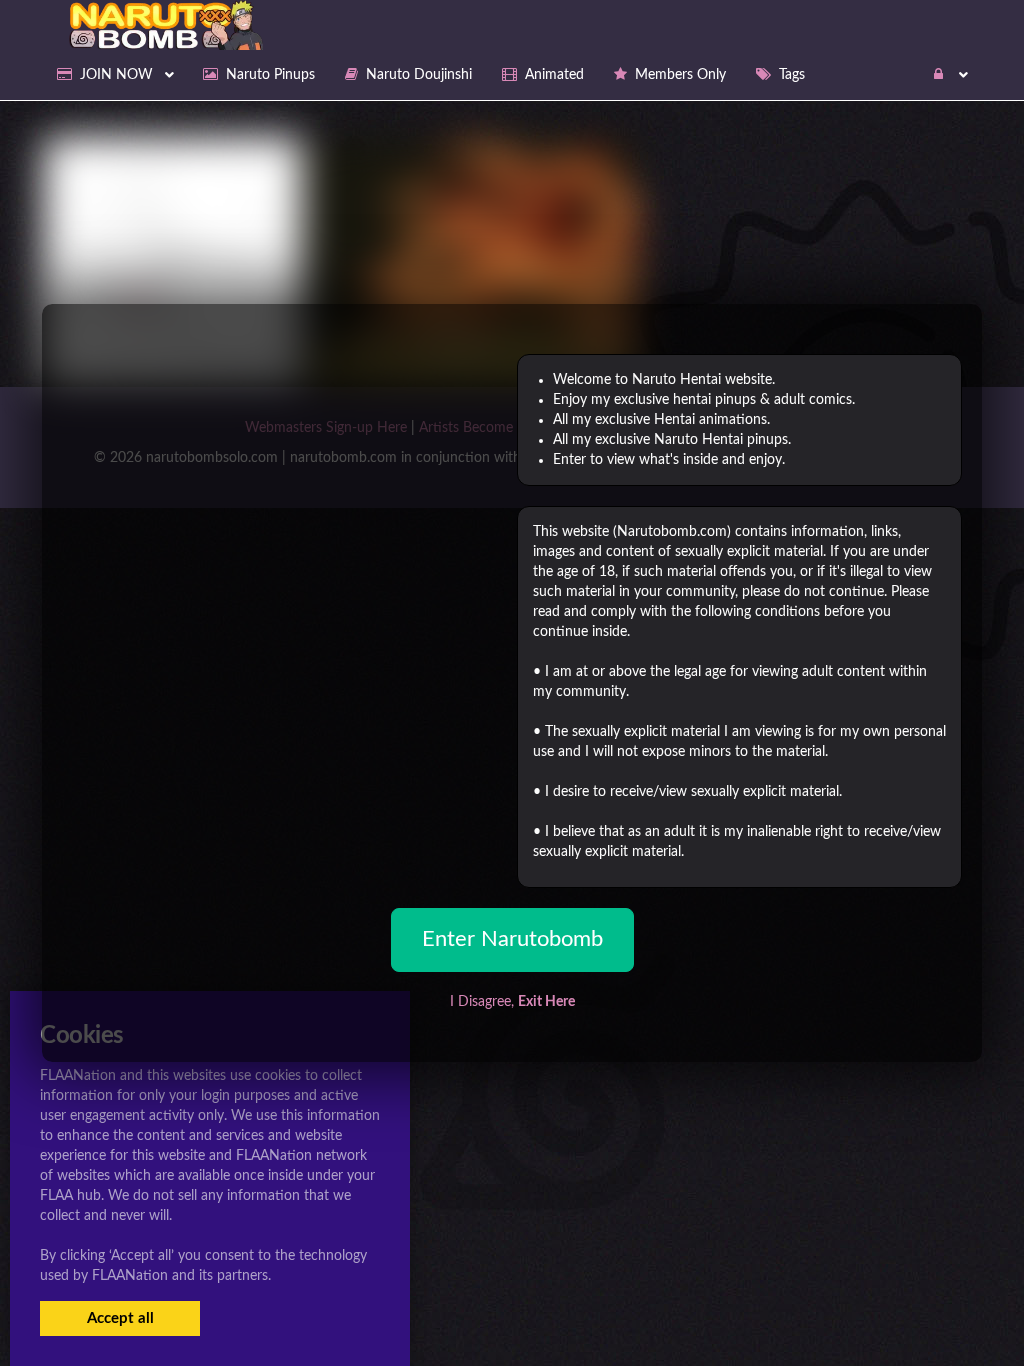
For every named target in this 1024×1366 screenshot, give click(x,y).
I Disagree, (512, 1002)
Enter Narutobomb (512, 939)
